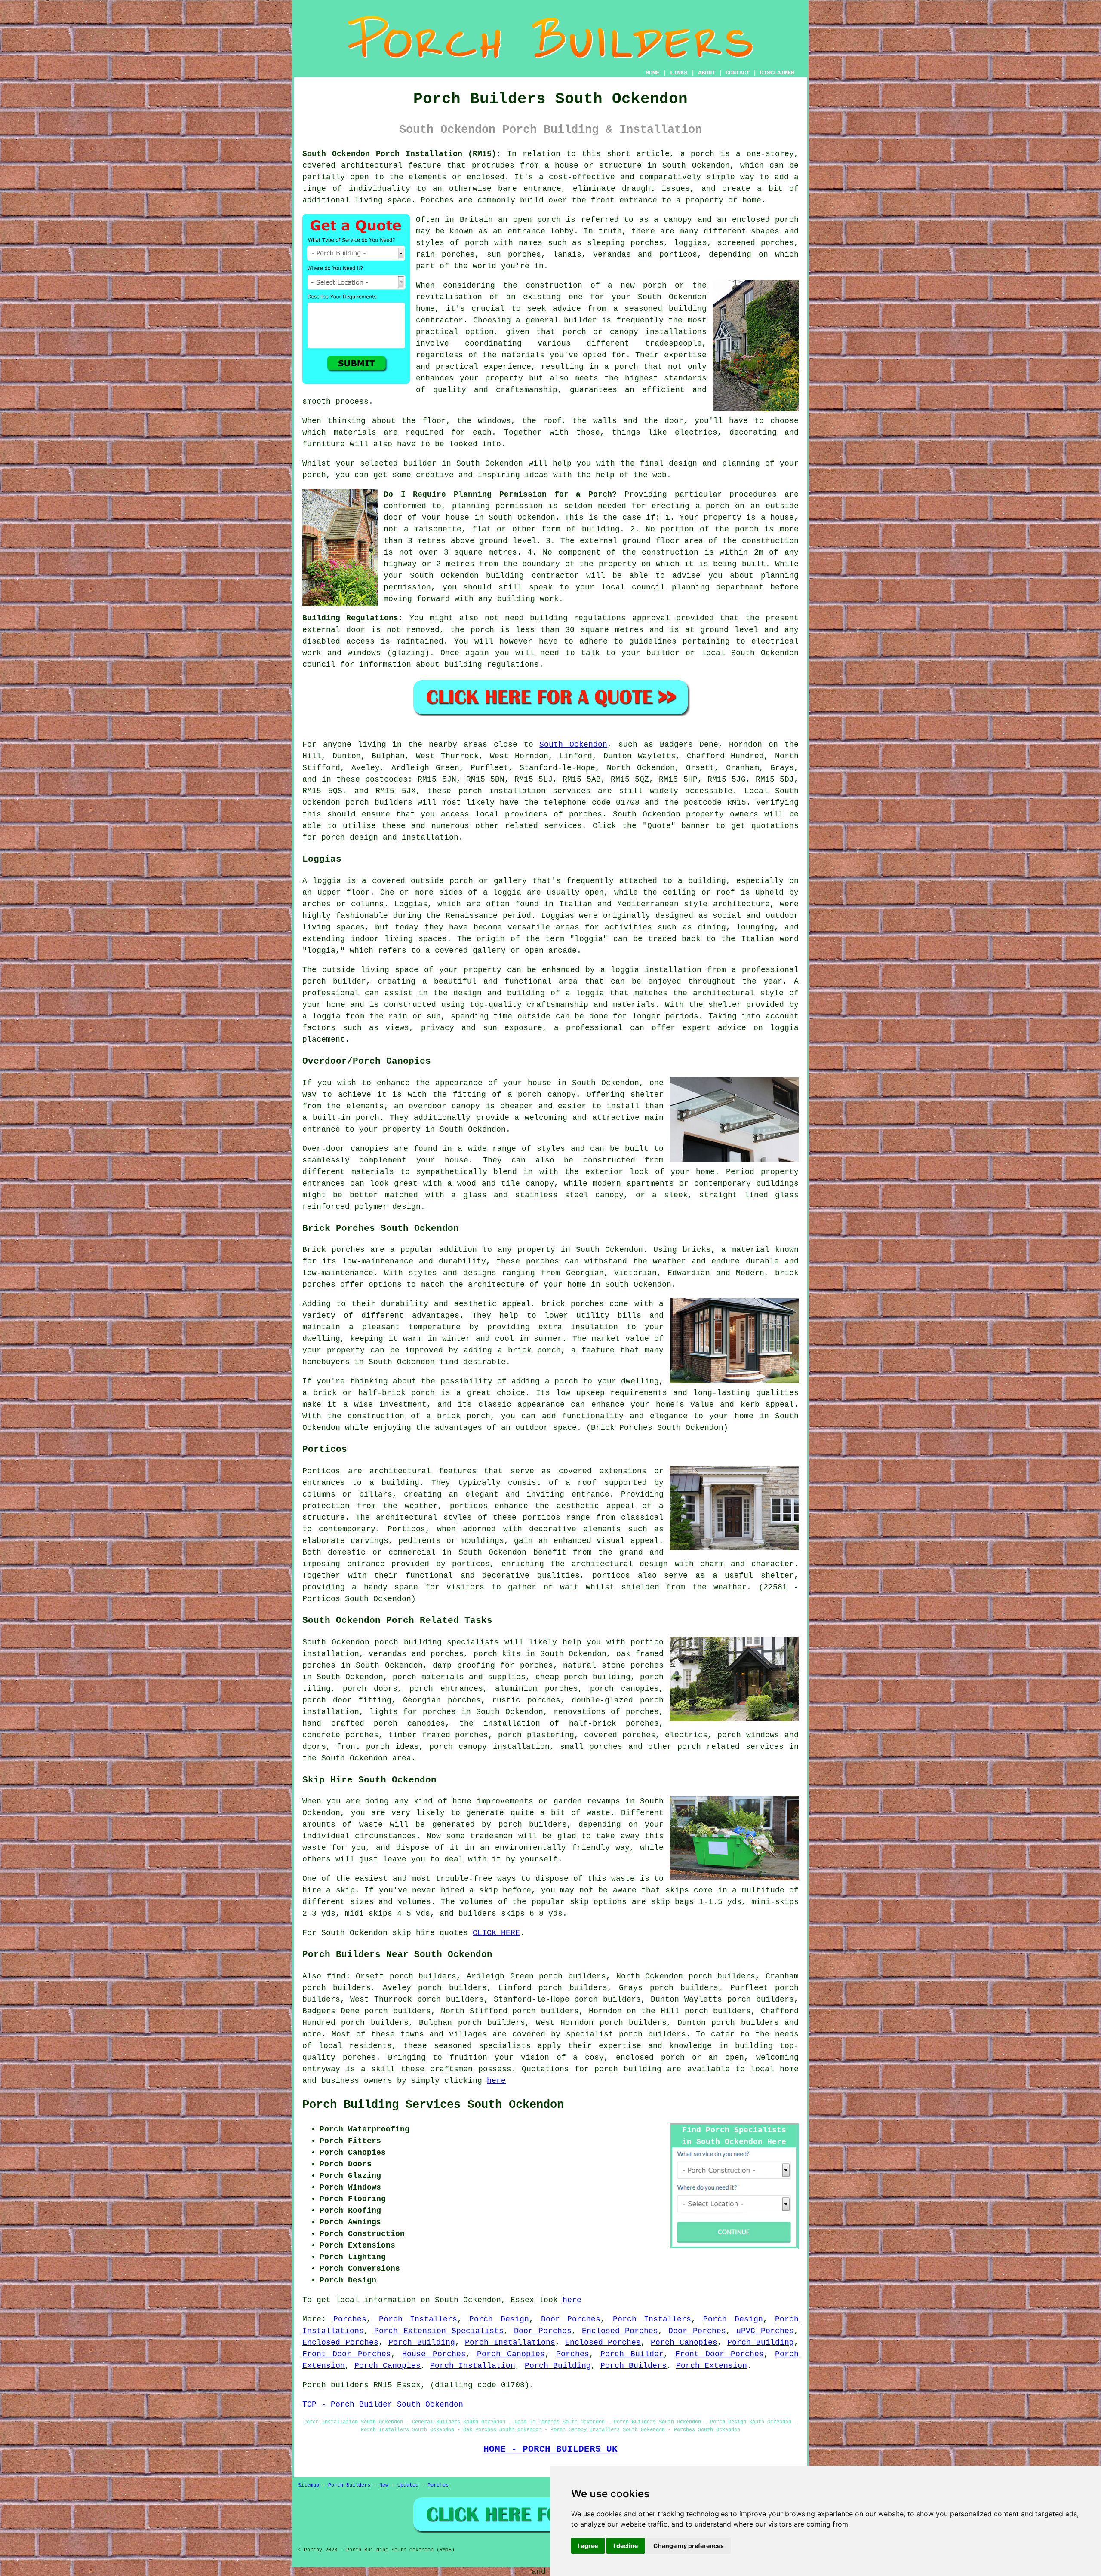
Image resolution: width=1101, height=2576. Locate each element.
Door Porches (571, 2319)
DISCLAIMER (777, 73)
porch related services (730, 1747)
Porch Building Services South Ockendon (433, 2105)
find (336, 1976)
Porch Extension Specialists (439, 2331)
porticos (471, 1564)
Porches (350, 2319)
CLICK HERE (496, 1933)
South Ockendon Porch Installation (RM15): (402, 154)
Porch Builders (634, 2366)
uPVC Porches (765, 2331)
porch (314, 475)
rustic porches (526, 1700)
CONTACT (738, 73)
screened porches (756, 243)
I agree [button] (588, 2546)
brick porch (534, 1350)
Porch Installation (473, 2366)
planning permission (497, 506)
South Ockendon (573, 745)
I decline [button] (626, 2546)
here (496, 2081)
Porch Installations (510, 2343)
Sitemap (309, 2485)
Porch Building (422, 2343)
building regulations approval (600, 618)
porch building (628, 2069)
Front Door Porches (347, 2354)
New (384, 2485)
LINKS (679, 73)
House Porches (434, 2354)
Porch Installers (418, 2319)
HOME (652, 73)
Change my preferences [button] (689, 2546)
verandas (612, 255)
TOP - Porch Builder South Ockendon (383, 2404)
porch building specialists (437, 1642)
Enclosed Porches (620, 2331)
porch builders (652, 2034)
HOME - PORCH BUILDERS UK (550, 2449)
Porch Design (499, 2319)
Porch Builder (632, 2354)
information (385, 665)
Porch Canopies (684, 2343)
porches (586, 814)
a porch (621, 367)
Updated (408, 2485)
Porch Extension (712, 2366)
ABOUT (707, 73)
